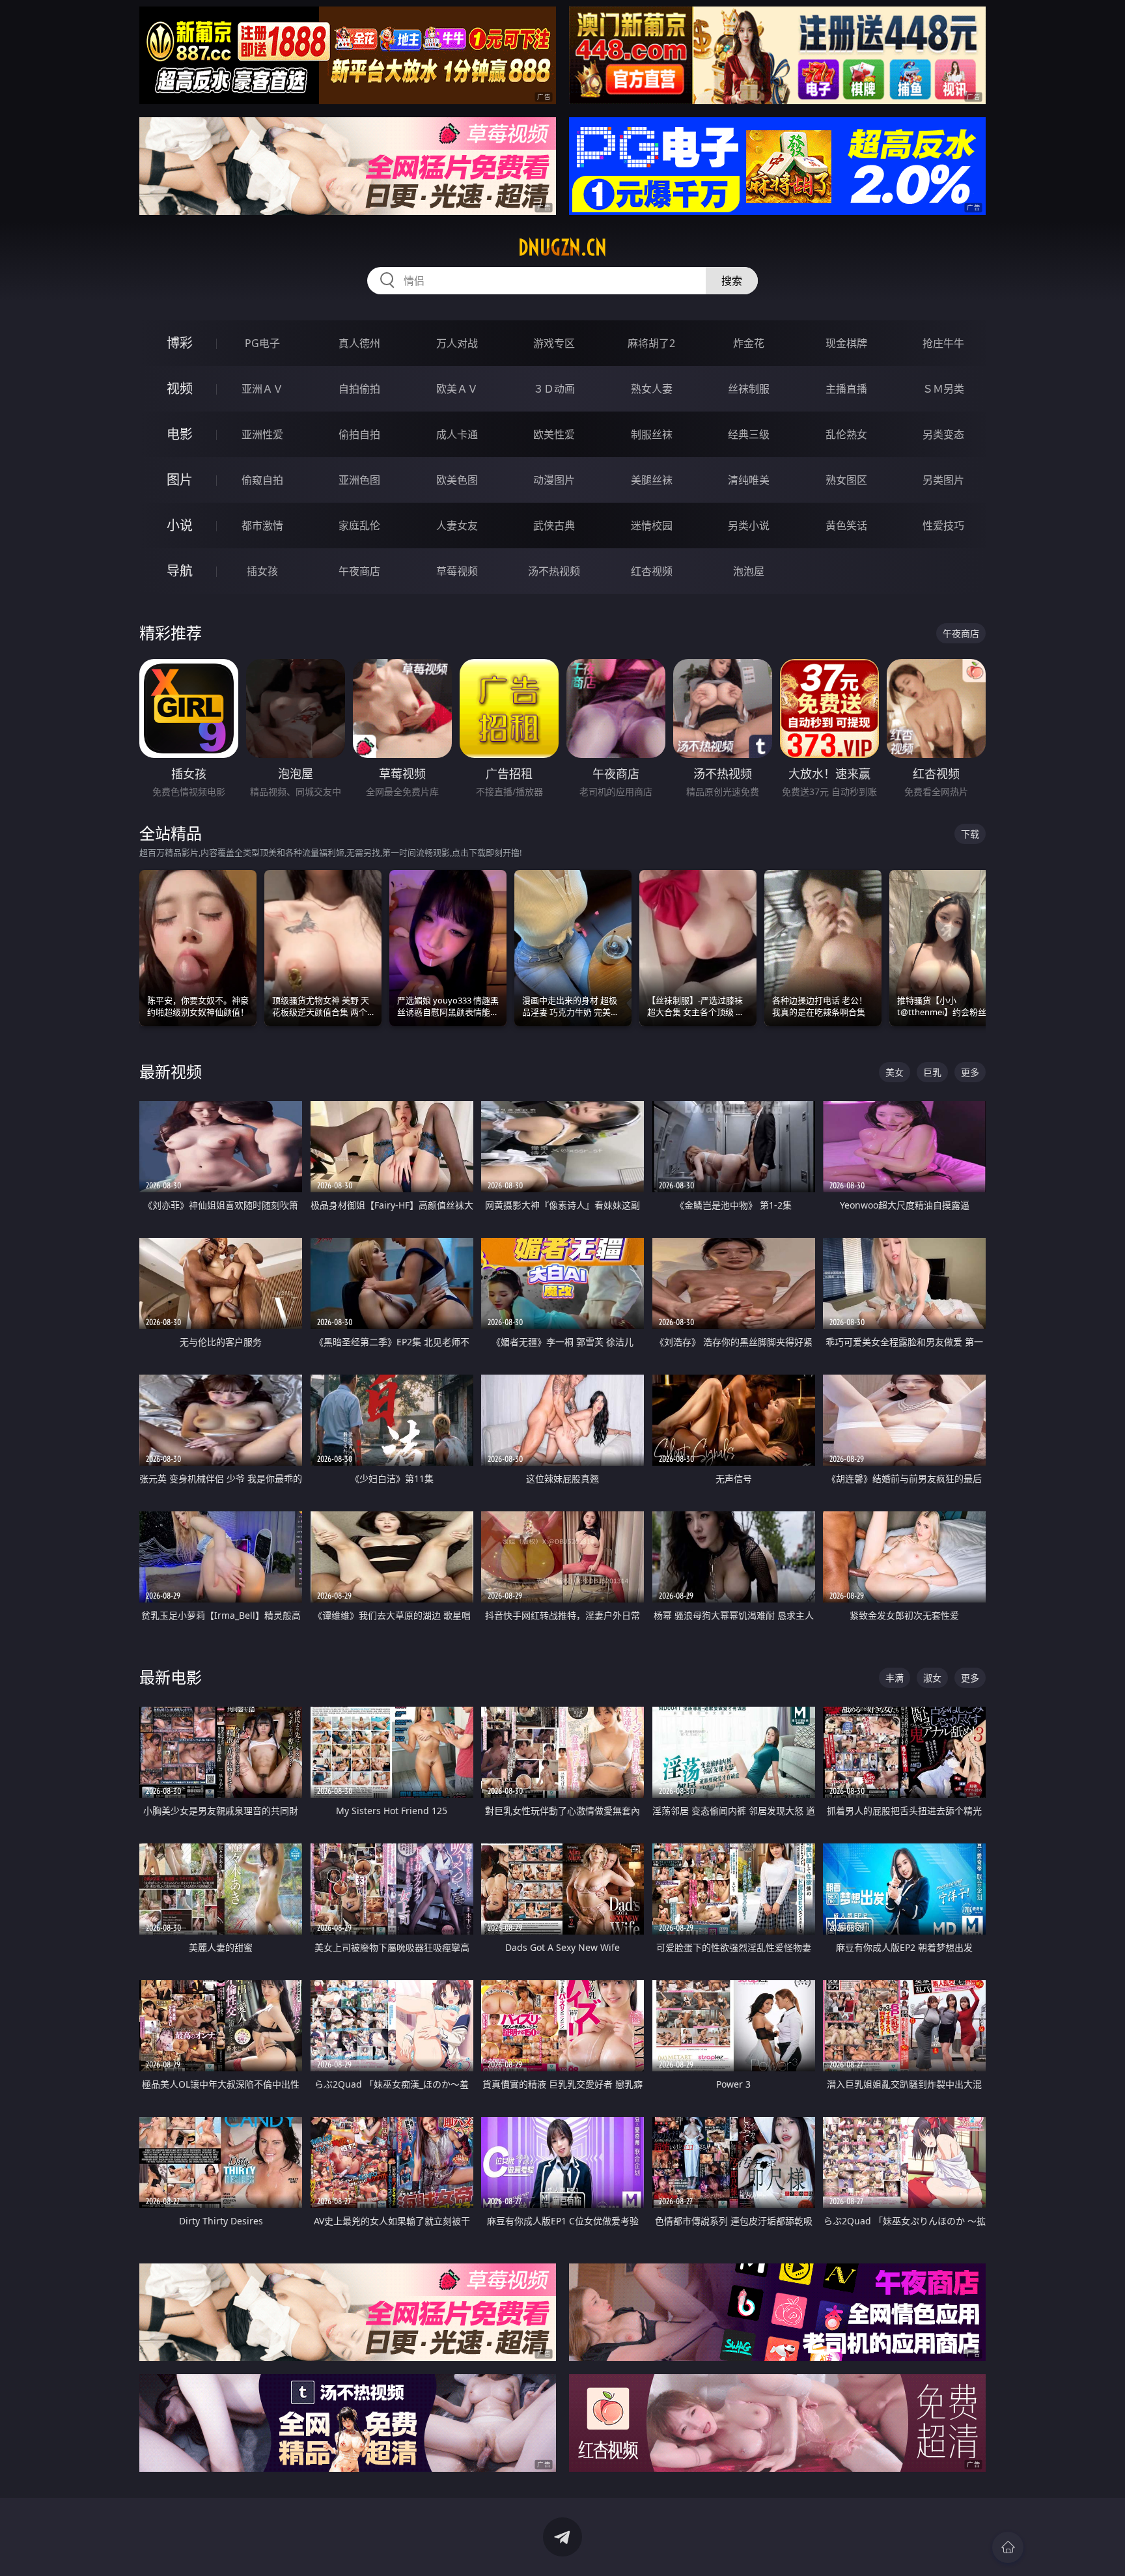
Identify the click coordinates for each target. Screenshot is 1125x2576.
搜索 (732, 281)
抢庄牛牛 (943, 343)
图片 (180, 480)
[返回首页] (1008, 2547)
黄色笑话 (846, 525)
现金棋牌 (846, 343)
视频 (180, 388)
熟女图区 (846, 480)
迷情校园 (652, 525)
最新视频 (171, 1071)
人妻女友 (457, 525)
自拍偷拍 (359, 389)
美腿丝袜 (652, 480)
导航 (180, 571)
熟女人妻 (652, 389)
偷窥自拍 (262, 480)
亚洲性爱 (262, 434)
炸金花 (749, 343)
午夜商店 (359, 571)
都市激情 (262, 525)
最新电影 (171, 1677)
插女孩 (262, 571)
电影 (180, 434)
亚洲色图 (359, 480)
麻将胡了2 (651, 343)
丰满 (895, 1678)
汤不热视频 (554, 571)
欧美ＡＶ (457, 389)
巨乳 (932, 1072)
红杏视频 (652, 571)
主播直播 (846, 389)
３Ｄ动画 (554, 389)
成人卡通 (457, 434)
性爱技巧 (943, 525)
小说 (180, 525)
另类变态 (943, 434)
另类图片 (943, 480)
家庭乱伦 (359, 525)
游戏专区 (554, 343)
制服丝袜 (652, 434)
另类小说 (749, 525)
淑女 (932, 1678)
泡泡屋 (749, 571)
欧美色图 (457, 480)
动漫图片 (554, 480)
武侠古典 (554, 525)
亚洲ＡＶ (262, 389)
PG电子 (262, 343)
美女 (895, 1072)
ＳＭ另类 (943, 389)
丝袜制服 (749, 389)
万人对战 (457, 343)
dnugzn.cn (562, 247)
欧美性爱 (554, 434)
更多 (970, 1072)
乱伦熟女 (846, 434)
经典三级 (749, 434)
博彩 (180, 343)
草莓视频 (457, 571)
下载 (970, 834)
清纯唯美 (749, 480)
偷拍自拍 (359, 434)
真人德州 (359, 343)
